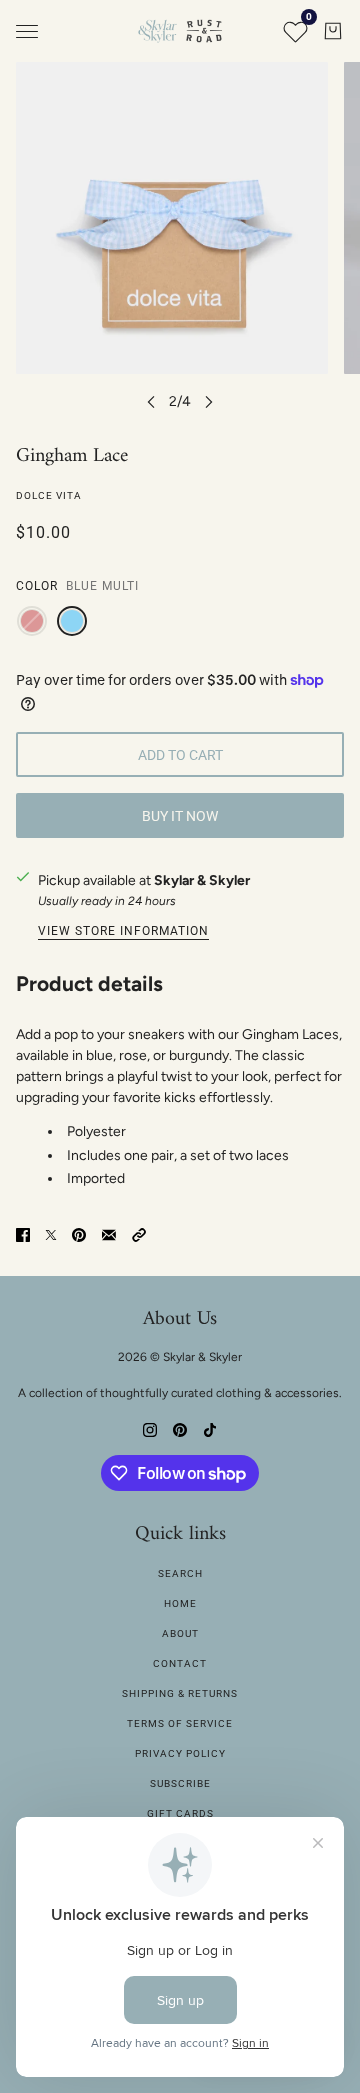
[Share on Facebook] (23, 1233)
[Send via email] (109, 1233)
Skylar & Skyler (202, 880)
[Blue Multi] (72, 621)
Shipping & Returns (180, 1693)
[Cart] (333, 31)
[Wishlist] (295, 31)
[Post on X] (51, 1233)
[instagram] (150, 1428)
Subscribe (180, 1783)
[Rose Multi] (32, 621)
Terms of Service (180, 1723)
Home (180, 1603)
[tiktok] (210, 1428)
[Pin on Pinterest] (79, 1233)
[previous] (151, 401)
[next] (209, 401)
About (180, 1633)
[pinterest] (180, 1428)
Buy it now (180, 816)
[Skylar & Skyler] (180, 31)
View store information (123, 931)
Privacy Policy (180, 1753)
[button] (139, 1233)
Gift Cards (180, 1813)
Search (180, 1573)
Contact (180, 1663)
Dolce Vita (49, 495)
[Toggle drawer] (27, 31)
